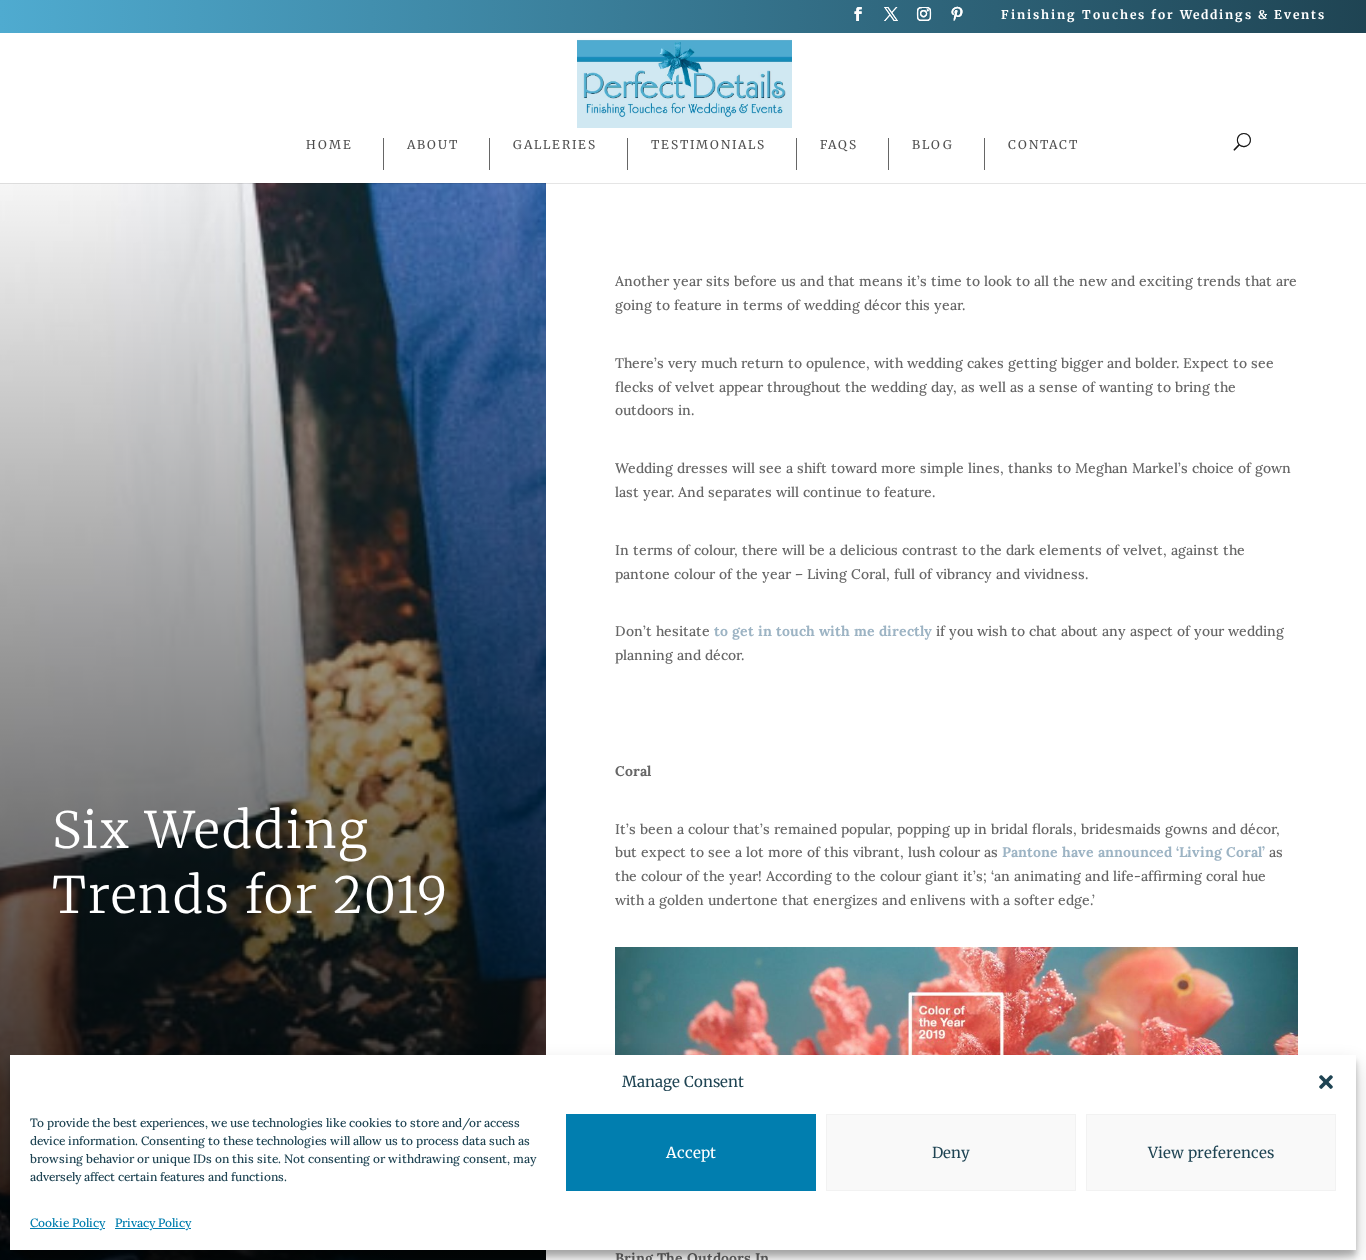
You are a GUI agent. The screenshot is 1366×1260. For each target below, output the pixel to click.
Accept (691, 1152)
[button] (1326, 1082)
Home (329, 145)
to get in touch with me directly (823, 631)
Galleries (555, 145)
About (433, 145)
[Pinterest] (958, 20)
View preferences (1211, 1152)
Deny (951, 1152)
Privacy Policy (153, 1222)
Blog (933, 145)
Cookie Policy (67, 1222)
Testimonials (708, 145)
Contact (1043, 145)
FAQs (839, 145)
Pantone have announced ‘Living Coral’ (1133, 852)
